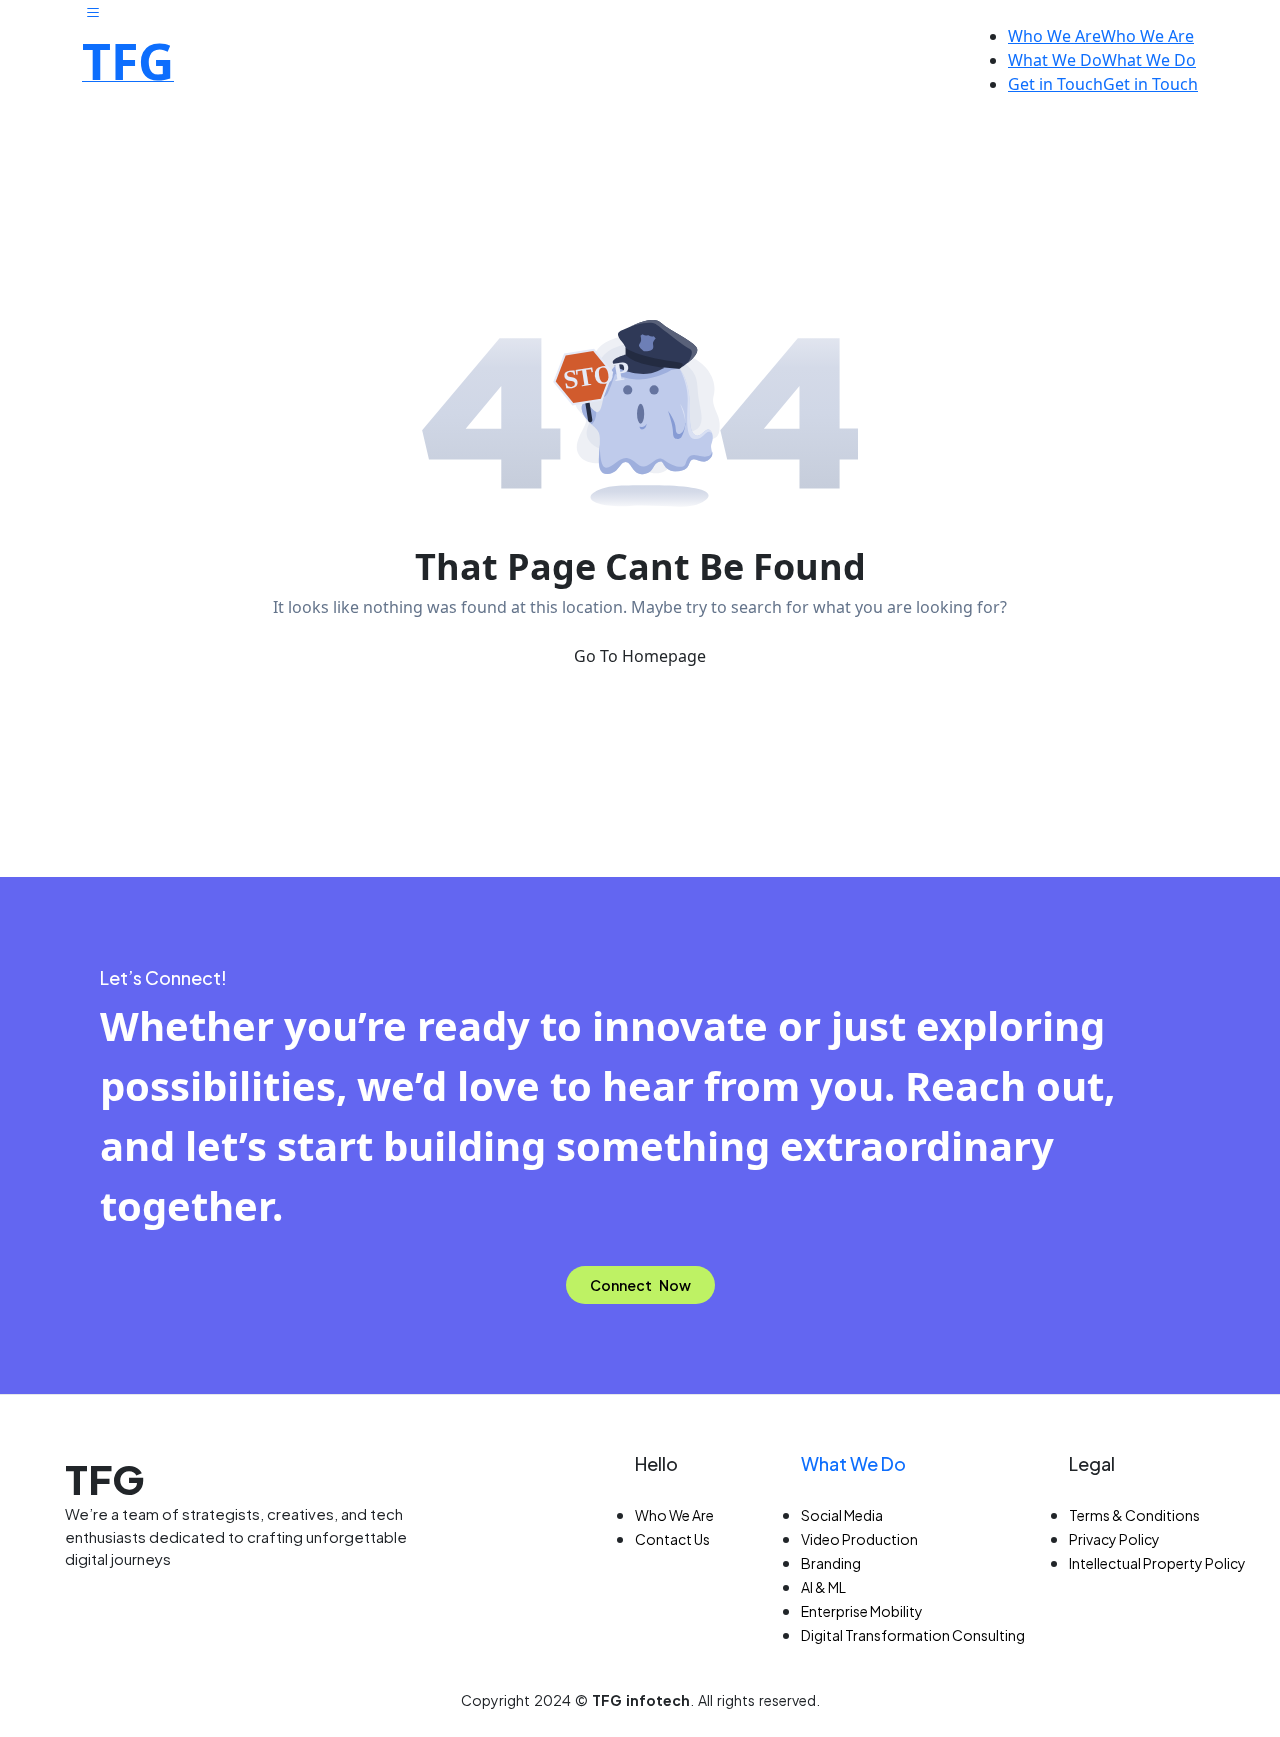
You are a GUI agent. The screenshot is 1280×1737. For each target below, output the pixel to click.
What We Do (853, 1463)
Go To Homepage (640, 656)
